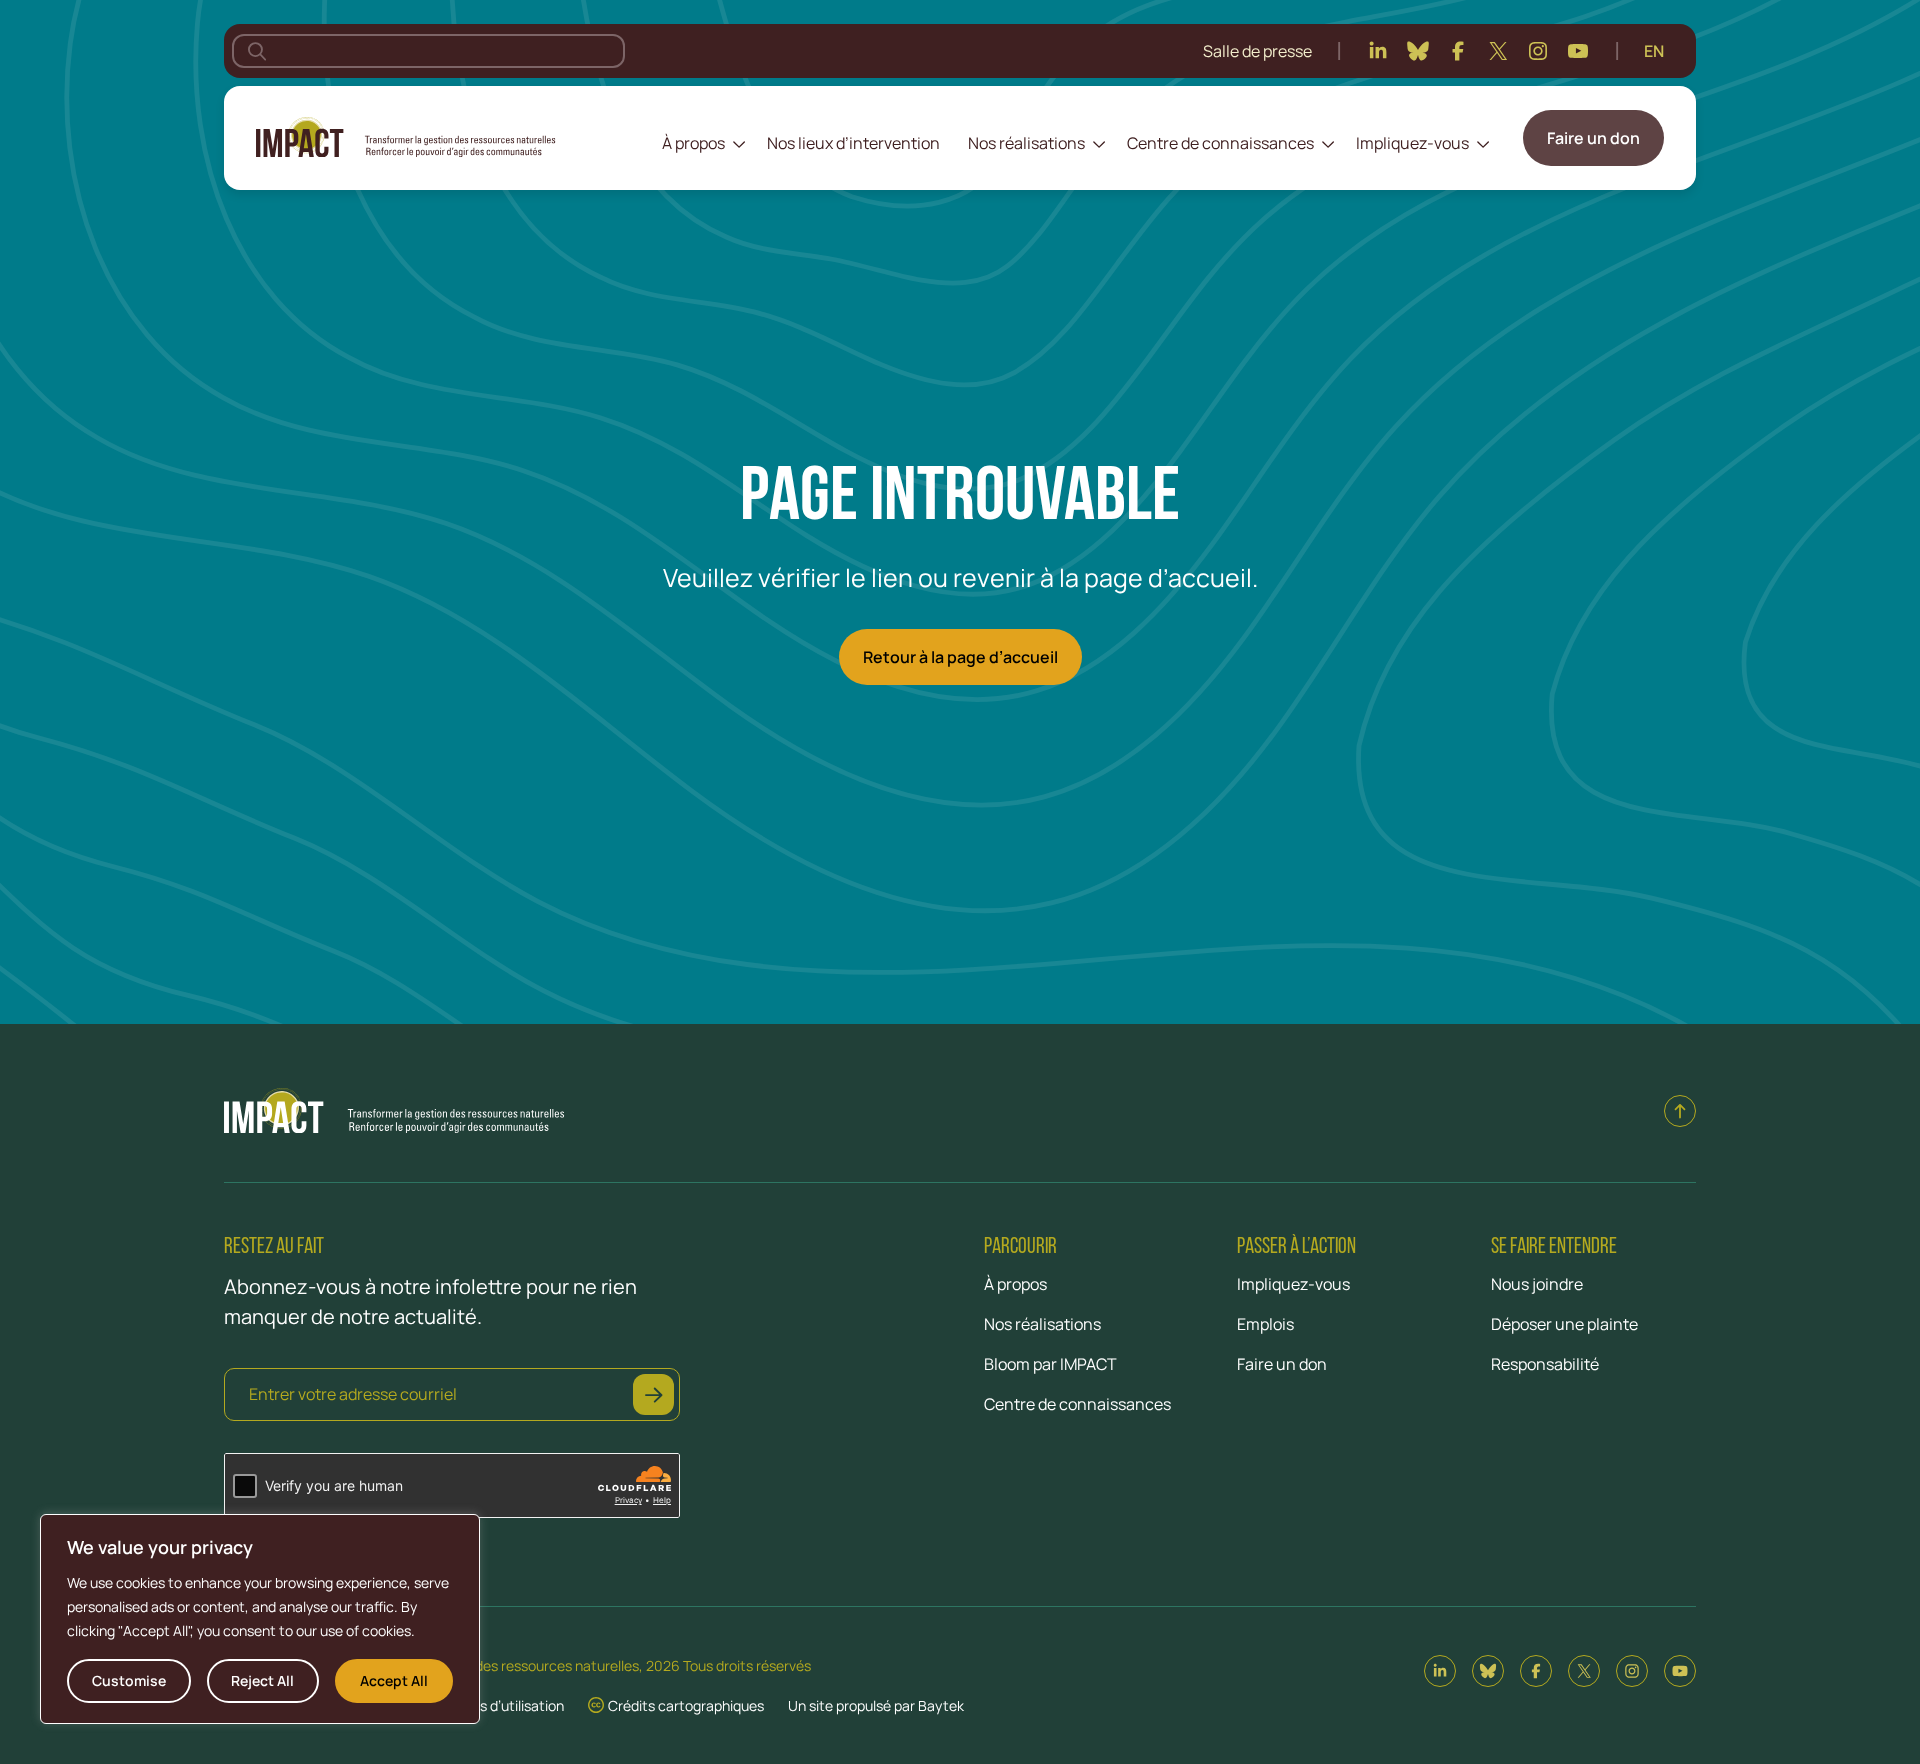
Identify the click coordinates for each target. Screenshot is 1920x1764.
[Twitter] (1498, 51)
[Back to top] (1680, 1111)
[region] (260, 1619)
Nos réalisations (1026, 143)
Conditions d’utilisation (491, 1705)
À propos (693, 143)
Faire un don (1593, 138)
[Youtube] (1578, 51)
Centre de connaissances (1220, 143)
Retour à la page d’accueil (960, 657)
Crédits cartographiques (686, 1705)
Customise (129, 1680)
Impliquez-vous (1412, 143)
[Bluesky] (1418, 51)
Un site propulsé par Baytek (876, 1705)
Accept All (394, 1680)
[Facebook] (1458, 51)
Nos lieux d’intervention (853, 143)
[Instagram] (1538, 51)
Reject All (262, 1680)
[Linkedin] (1378, 51)
